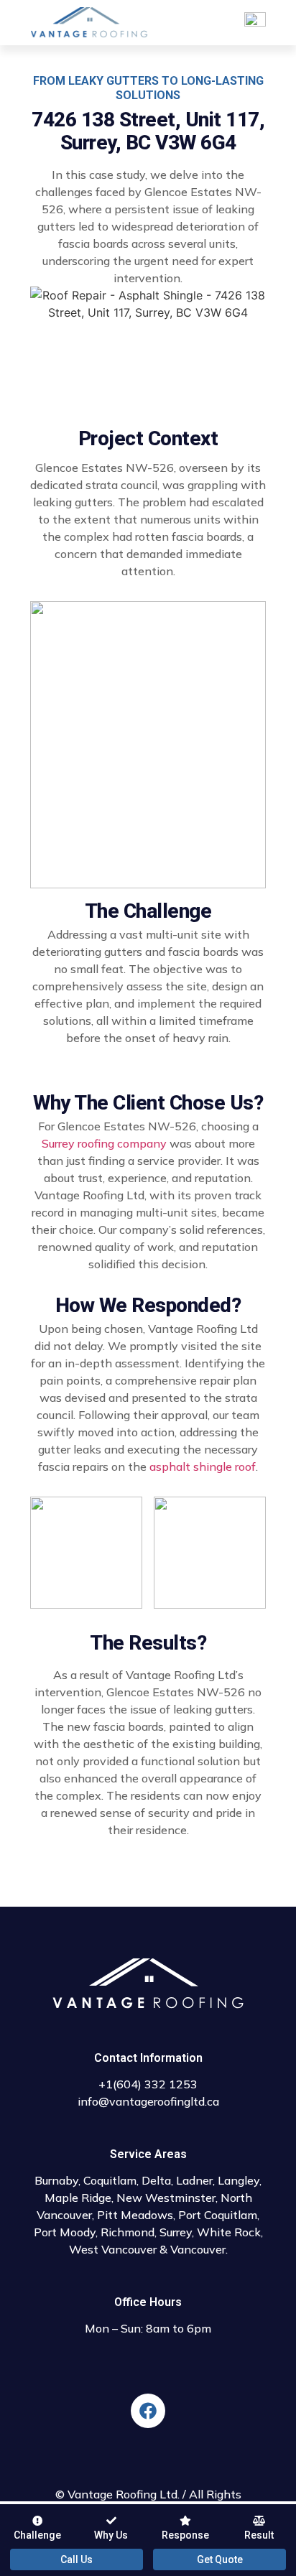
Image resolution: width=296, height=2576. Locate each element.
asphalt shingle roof (203, 1466)
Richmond (128, 2232)
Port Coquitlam (218, 2215)
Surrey (176, 2232)
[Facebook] (148, 2411)
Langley (239, 2180)
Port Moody (65, 2232)
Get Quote (220, 2559)
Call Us (77, 2559)
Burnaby (56, 2180)
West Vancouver (113, 2249)
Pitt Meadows (135, 2215)
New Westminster (166, 2198)
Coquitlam (110, 2180)
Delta (156, 2180)
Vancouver (198, 2249)
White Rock (229, 2232)
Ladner (194, 2180)
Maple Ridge (78, 2198)
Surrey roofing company (104, 1143)
